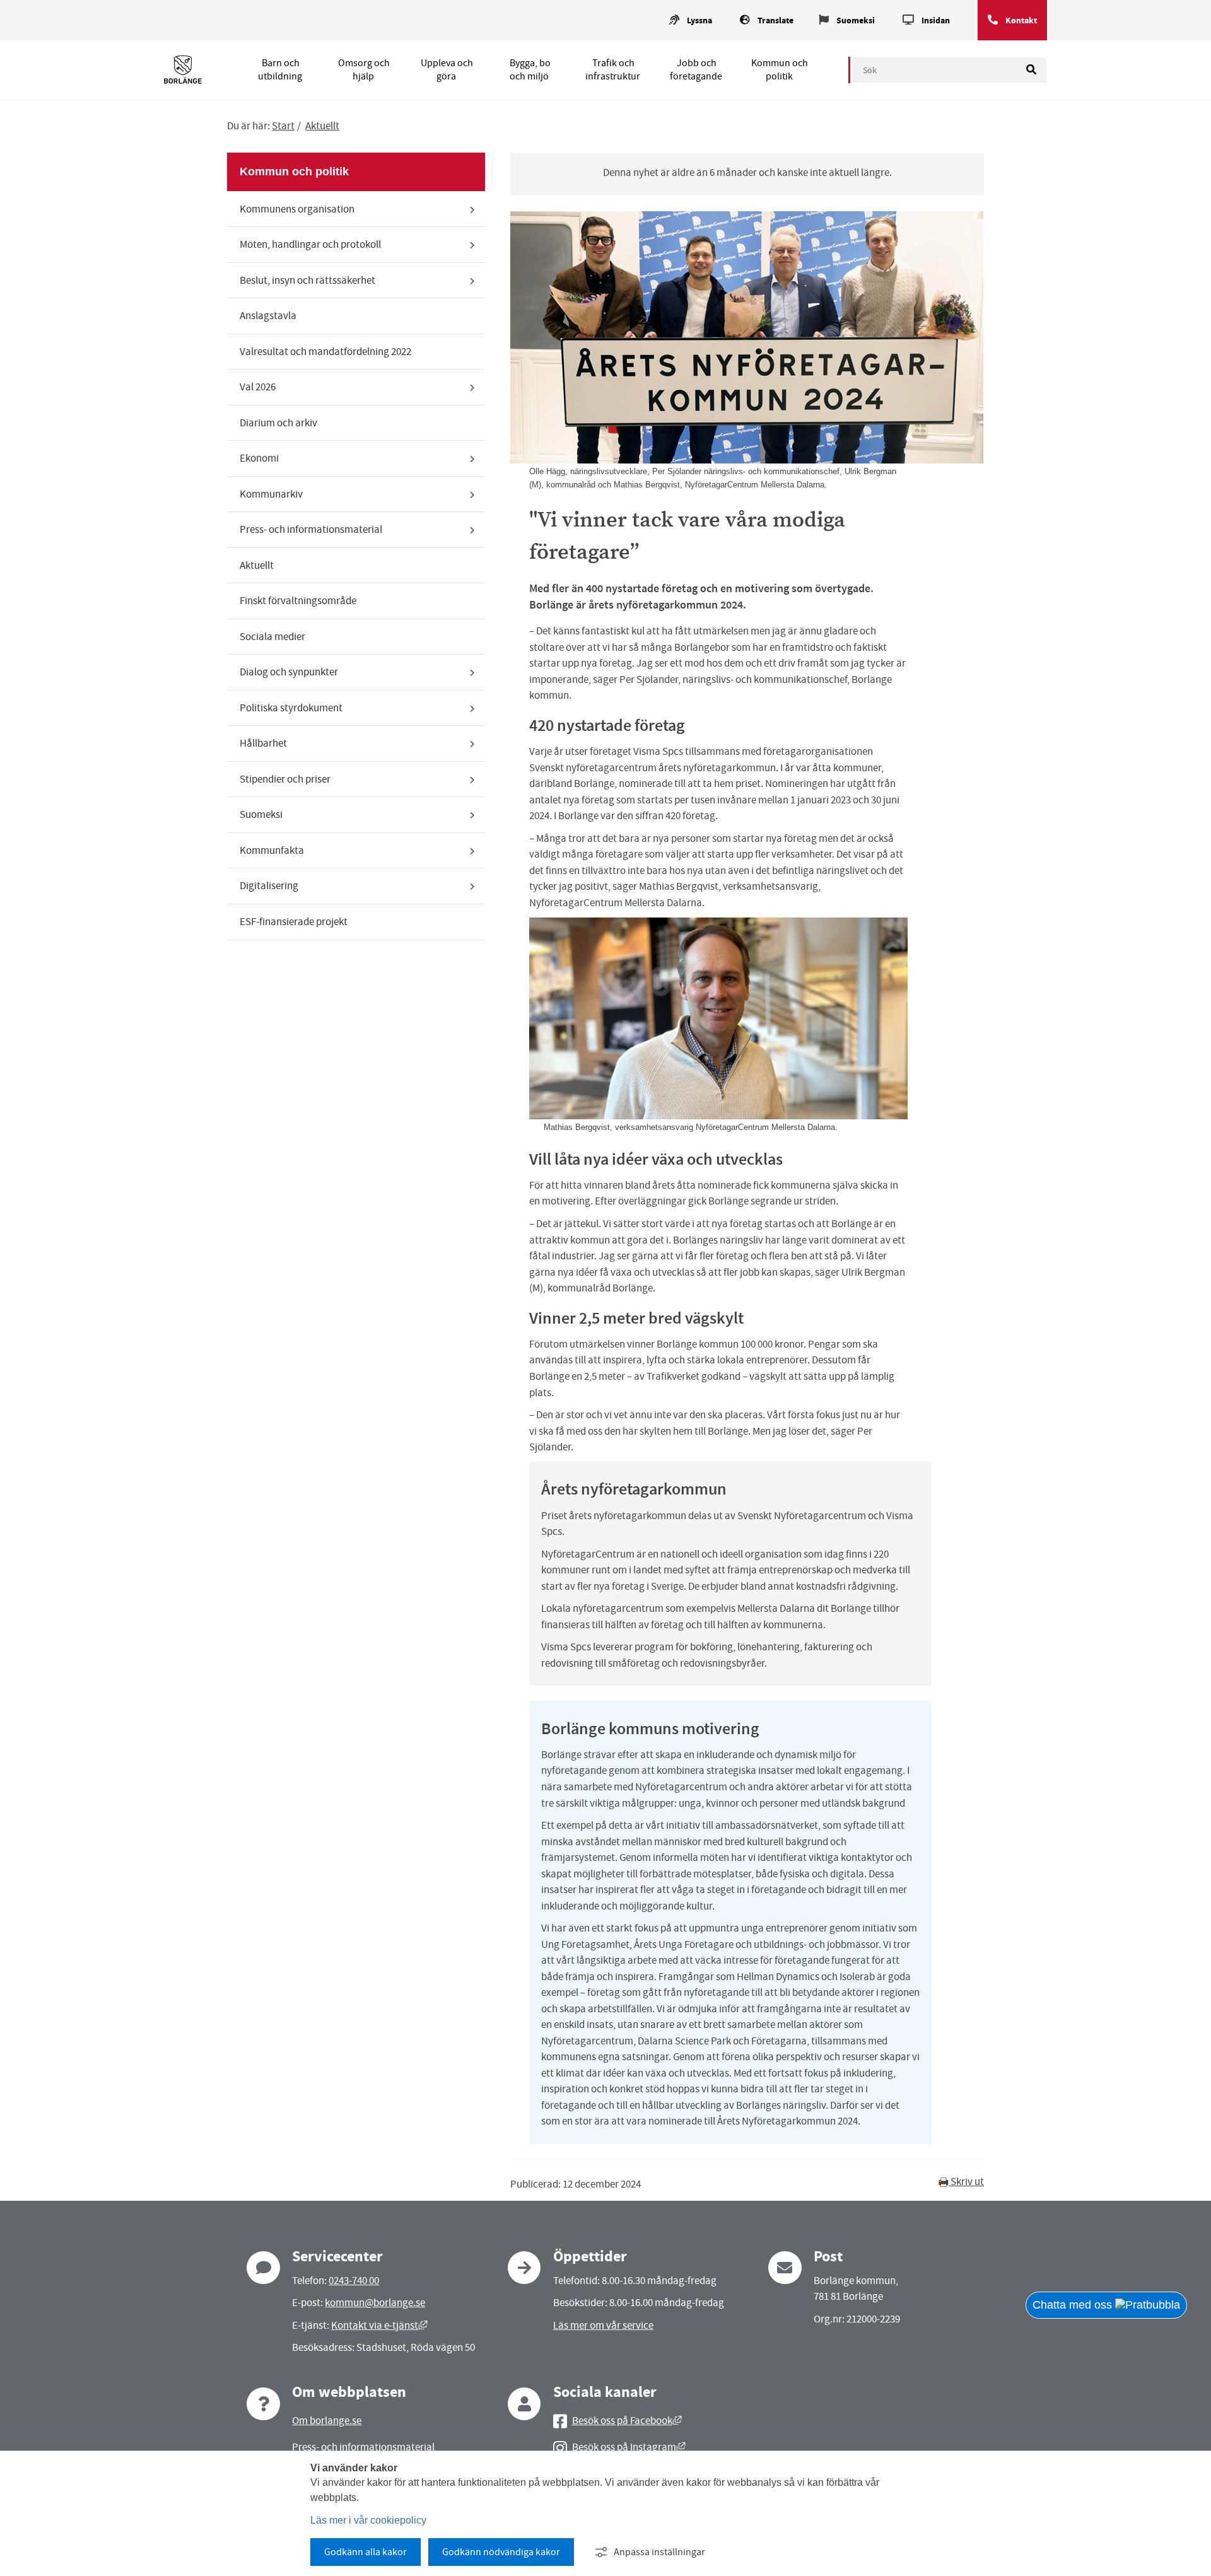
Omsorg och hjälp (364, 70)
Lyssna (699, 20)
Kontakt (1021, 20)
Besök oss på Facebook (627, 2421)
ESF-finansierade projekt (294, 922)
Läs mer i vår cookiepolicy (368, 2520)
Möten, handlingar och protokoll (310, 244)
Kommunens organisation (297, 209)
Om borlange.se (327, 2421)
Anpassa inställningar (659, 2552)
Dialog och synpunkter (289, 672)
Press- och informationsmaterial (311, 529)
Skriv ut (966, 2182)
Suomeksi (856, 20)
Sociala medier (272, 637)
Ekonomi (259, 458)
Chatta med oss (1074, 2305)
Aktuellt (322, 126)
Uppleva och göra (447, 70)
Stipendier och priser (285, 779)
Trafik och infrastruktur (613, 70)
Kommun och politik (780, 70)
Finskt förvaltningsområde (298, 601)
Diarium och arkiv (278, 423)
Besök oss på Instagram (629, 2447)
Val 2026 (258, 387)
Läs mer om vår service (603, 2325)
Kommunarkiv (271, 494)
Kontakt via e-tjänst (379, 2325)
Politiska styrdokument (291, 708)
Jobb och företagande (696, 70)
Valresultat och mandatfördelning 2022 (325, 352)
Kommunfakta (272, 850)
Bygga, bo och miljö (530, 70)
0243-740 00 (354, 2281)
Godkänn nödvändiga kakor (501, 2552)
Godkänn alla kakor (366, 2552)
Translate (775, 20)
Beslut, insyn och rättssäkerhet (307, 280)
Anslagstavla (268, 316)
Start (283, 126)
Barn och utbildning (280, 70)
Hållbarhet (263, 743)
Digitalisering (269, 886)
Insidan (936, 20)
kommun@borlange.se (375, 2303)
